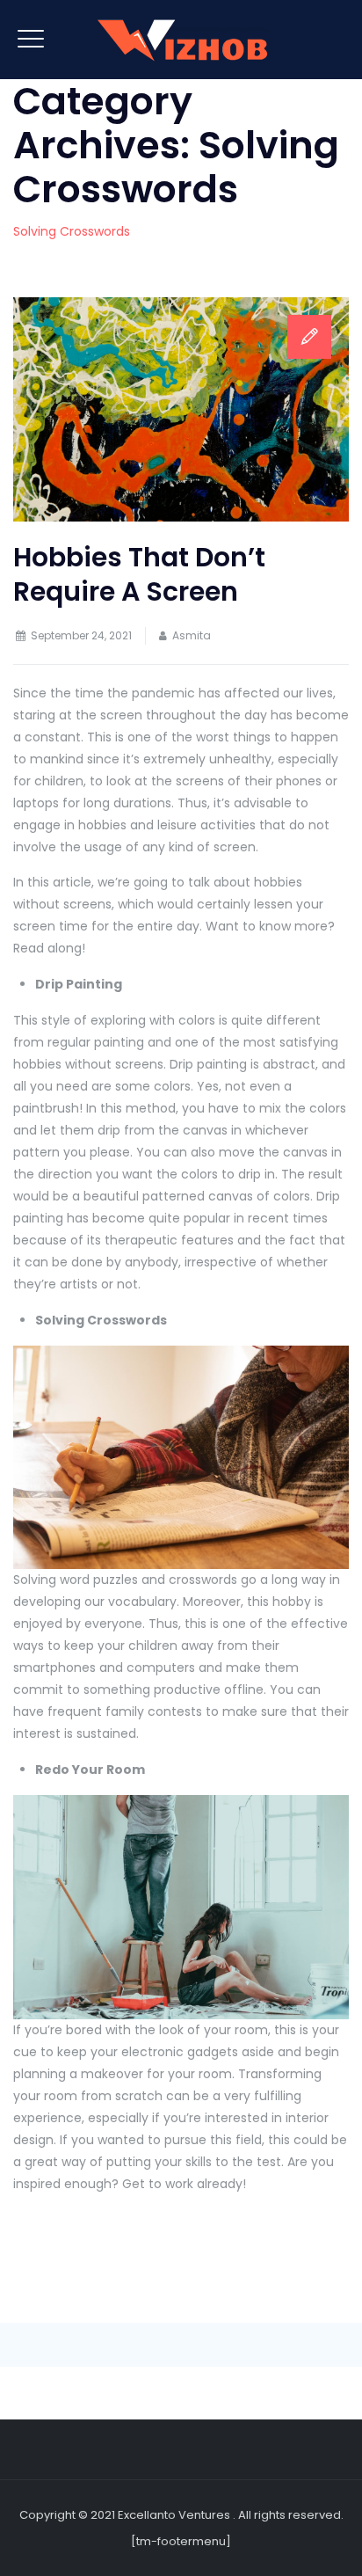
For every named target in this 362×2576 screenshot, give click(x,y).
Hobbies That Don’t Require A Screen (139, 574)
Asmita (192, 635)
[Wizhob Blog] (181, 40)
